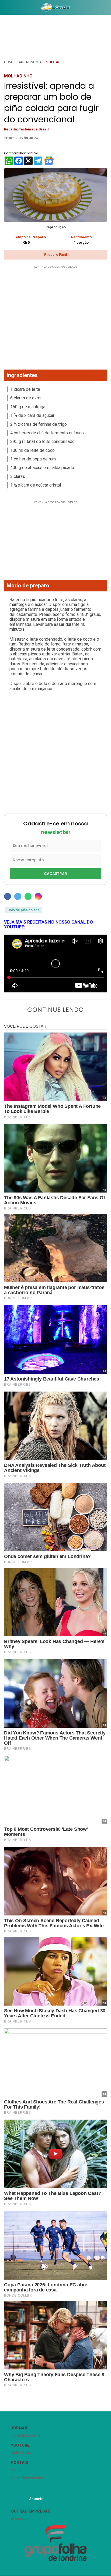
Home (9, 62)
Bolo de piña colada (23, 910)
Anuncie (36, 2499)
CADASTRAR (55, 874)
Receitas (52, 62)
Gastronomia (30, 62)
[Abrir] (4, 8)
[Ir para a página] (56, 7)
